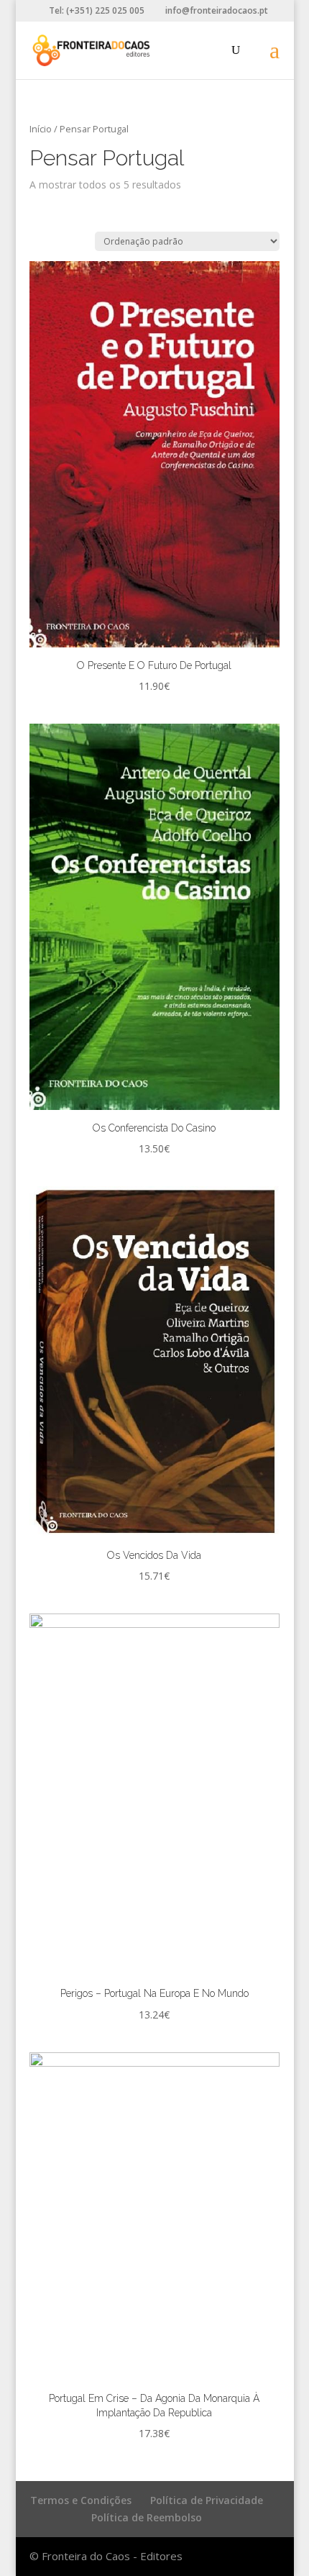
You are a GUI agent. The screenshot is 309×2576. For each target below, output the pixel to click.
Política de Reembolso (147, 2517)
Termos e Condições (81, 2500)
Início (41, 129)
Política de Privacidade (207, 2500)
